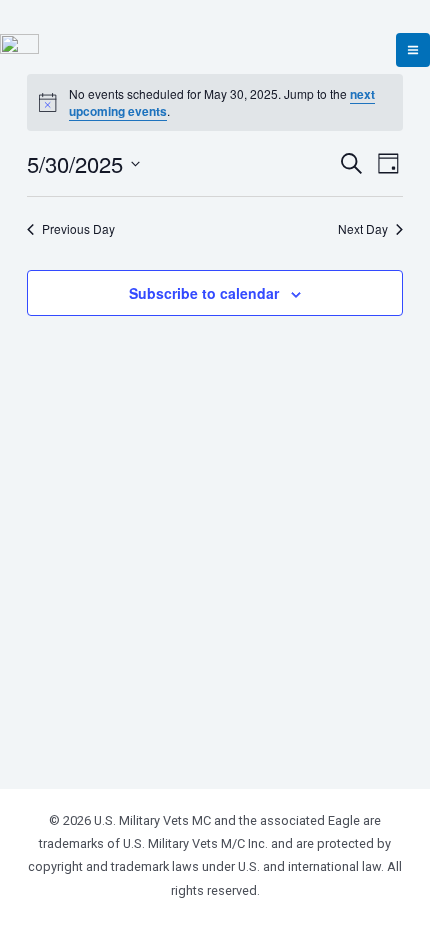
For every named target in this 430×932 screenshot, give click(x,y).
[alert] (214, 102)
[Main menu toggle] (413, 50)
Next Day (363, 229)
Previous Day (78, 229)
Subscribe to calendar (204, 293)
